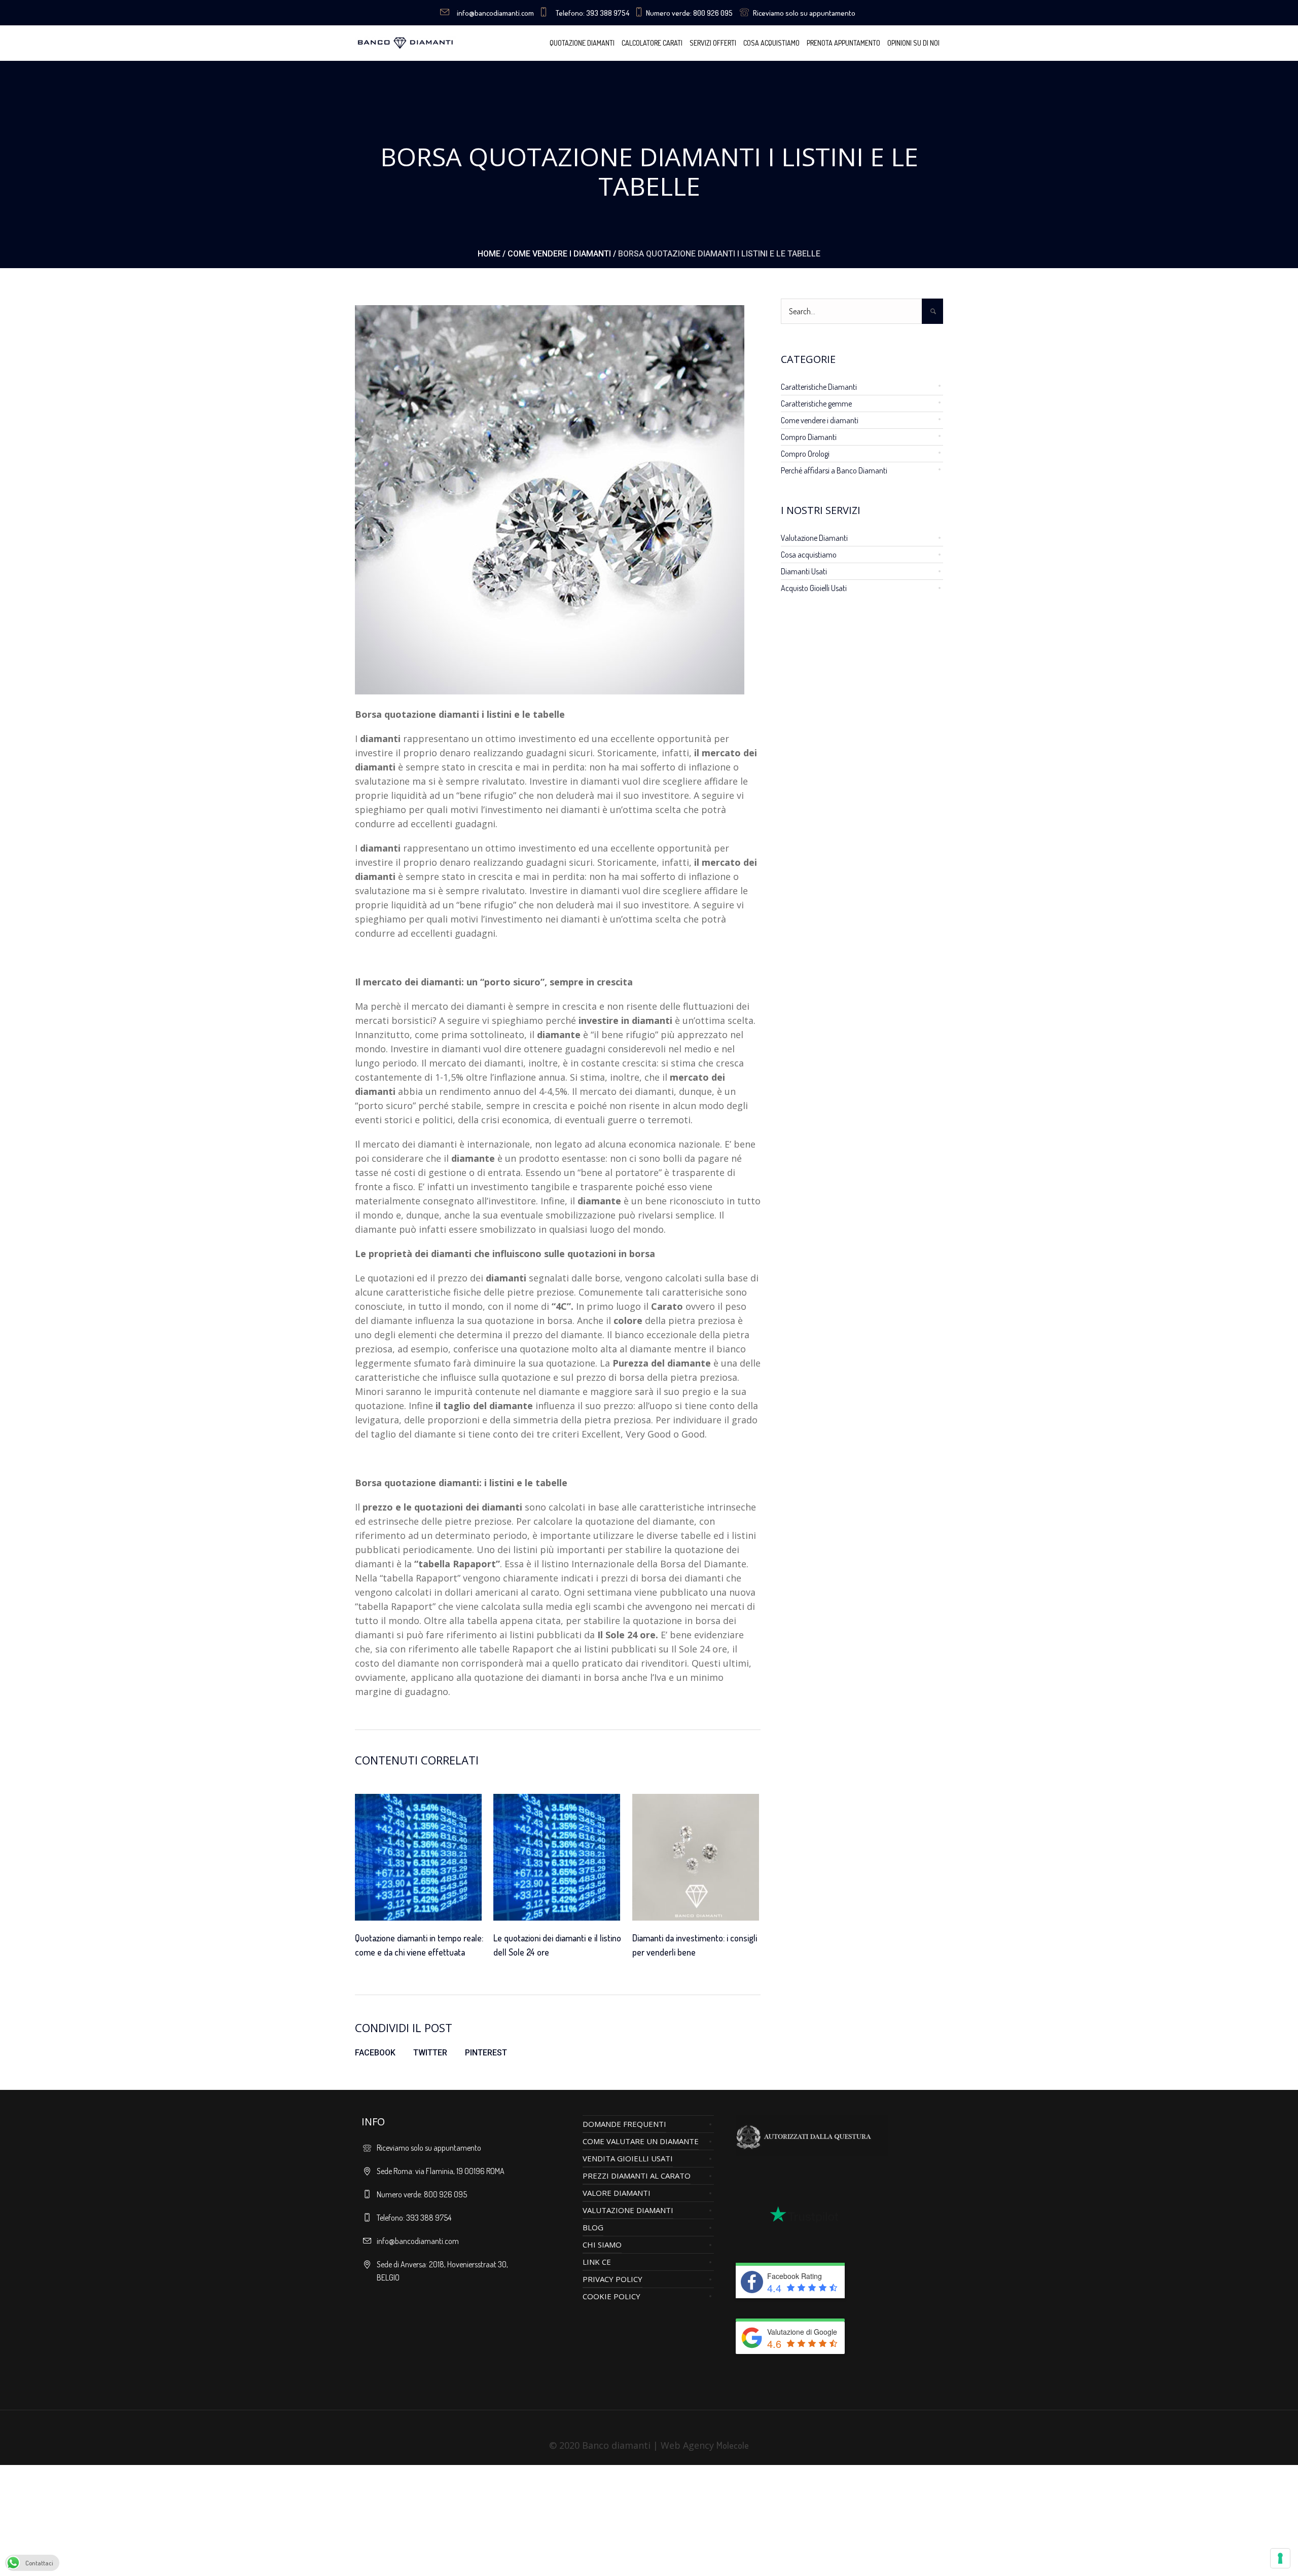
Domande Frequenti (624, 2124)
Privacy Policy (612, 2279)
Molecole (733, 2445)
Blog (593, 2227)
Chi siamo (602, 2244)
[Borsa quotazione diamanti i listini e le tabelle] (550, 498)
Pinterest (486, 2053)
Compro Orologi (805, 454)
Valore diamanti (617, 2193)
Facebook (375, 2053)
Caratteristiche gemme (816, 403)
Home (489, 254)
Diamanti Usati (804, 571)
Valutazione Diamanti (814, 538)
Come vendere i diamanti (559, 254)
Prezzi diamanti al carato (637, 2176)
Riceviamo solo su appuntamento (804, 13)
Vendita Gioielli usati (628, 2158)
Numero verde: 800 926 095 (689, 13)
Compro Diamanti (809, 437)
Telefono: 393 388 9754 (592, 13)
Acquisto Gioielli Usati (814, 588)
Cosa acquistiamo (809, 555)
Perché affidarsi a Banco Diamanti (834, 470)
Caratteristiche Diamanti (819, 387)
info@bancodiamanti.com (495, 13)
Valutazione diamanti (628, 2210)
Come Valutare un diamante (641, 2141)
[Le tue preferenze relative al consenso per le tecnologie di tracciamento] (1280, 2558)
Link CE (597, 2262)
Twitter (430, 2053)
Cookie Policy (611, 2296)
